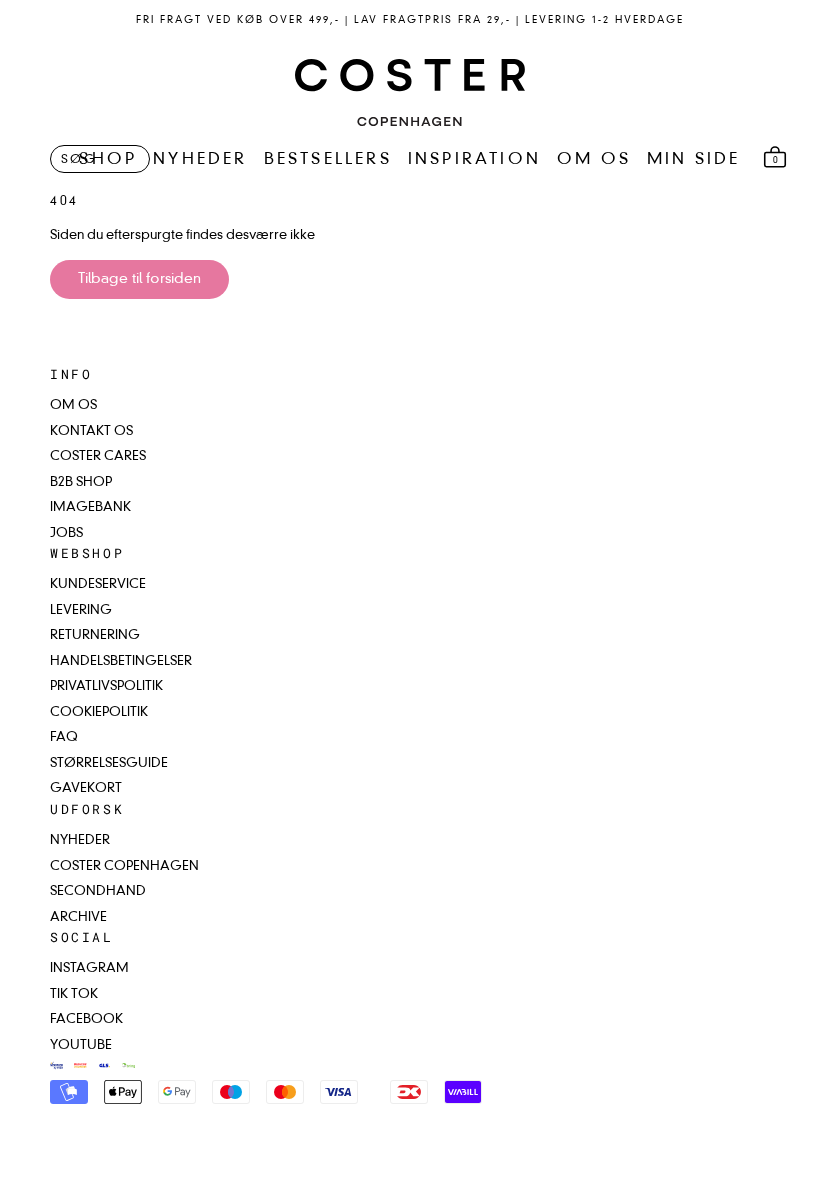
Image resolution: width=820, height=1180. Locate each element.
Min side (694, 160)
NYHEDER (200, 160)
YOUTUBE (81, 1045)
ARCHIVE (78, 917)
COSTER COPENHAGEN (124, 866)
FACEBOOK (86, 1019)
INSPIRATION (474, 160)
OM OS (594, 160)
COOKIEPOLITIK (99, 712)
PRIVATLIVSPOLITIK (106, 686)
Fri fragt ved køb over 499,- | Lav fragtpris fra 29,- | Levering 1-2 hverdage (410, 20)
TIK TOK (74, 994)
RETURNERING (95, 635)
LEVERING (81, 610)
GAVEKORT (86, 788)
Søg (79, 160)
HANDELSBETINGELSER (121, 661)
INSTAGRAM (89, 968)
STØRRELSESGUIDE (109, 763)
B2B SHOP (81, 482)
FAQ (64, 737)
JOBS (66, 533)
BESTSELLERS (328, 160)
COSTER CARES (98, 456)
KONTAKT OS (91, 431)
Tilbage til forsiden (139, 279)
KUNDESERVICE (98, 584)
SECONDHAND (98, 891)
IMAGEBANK (90, 507)
